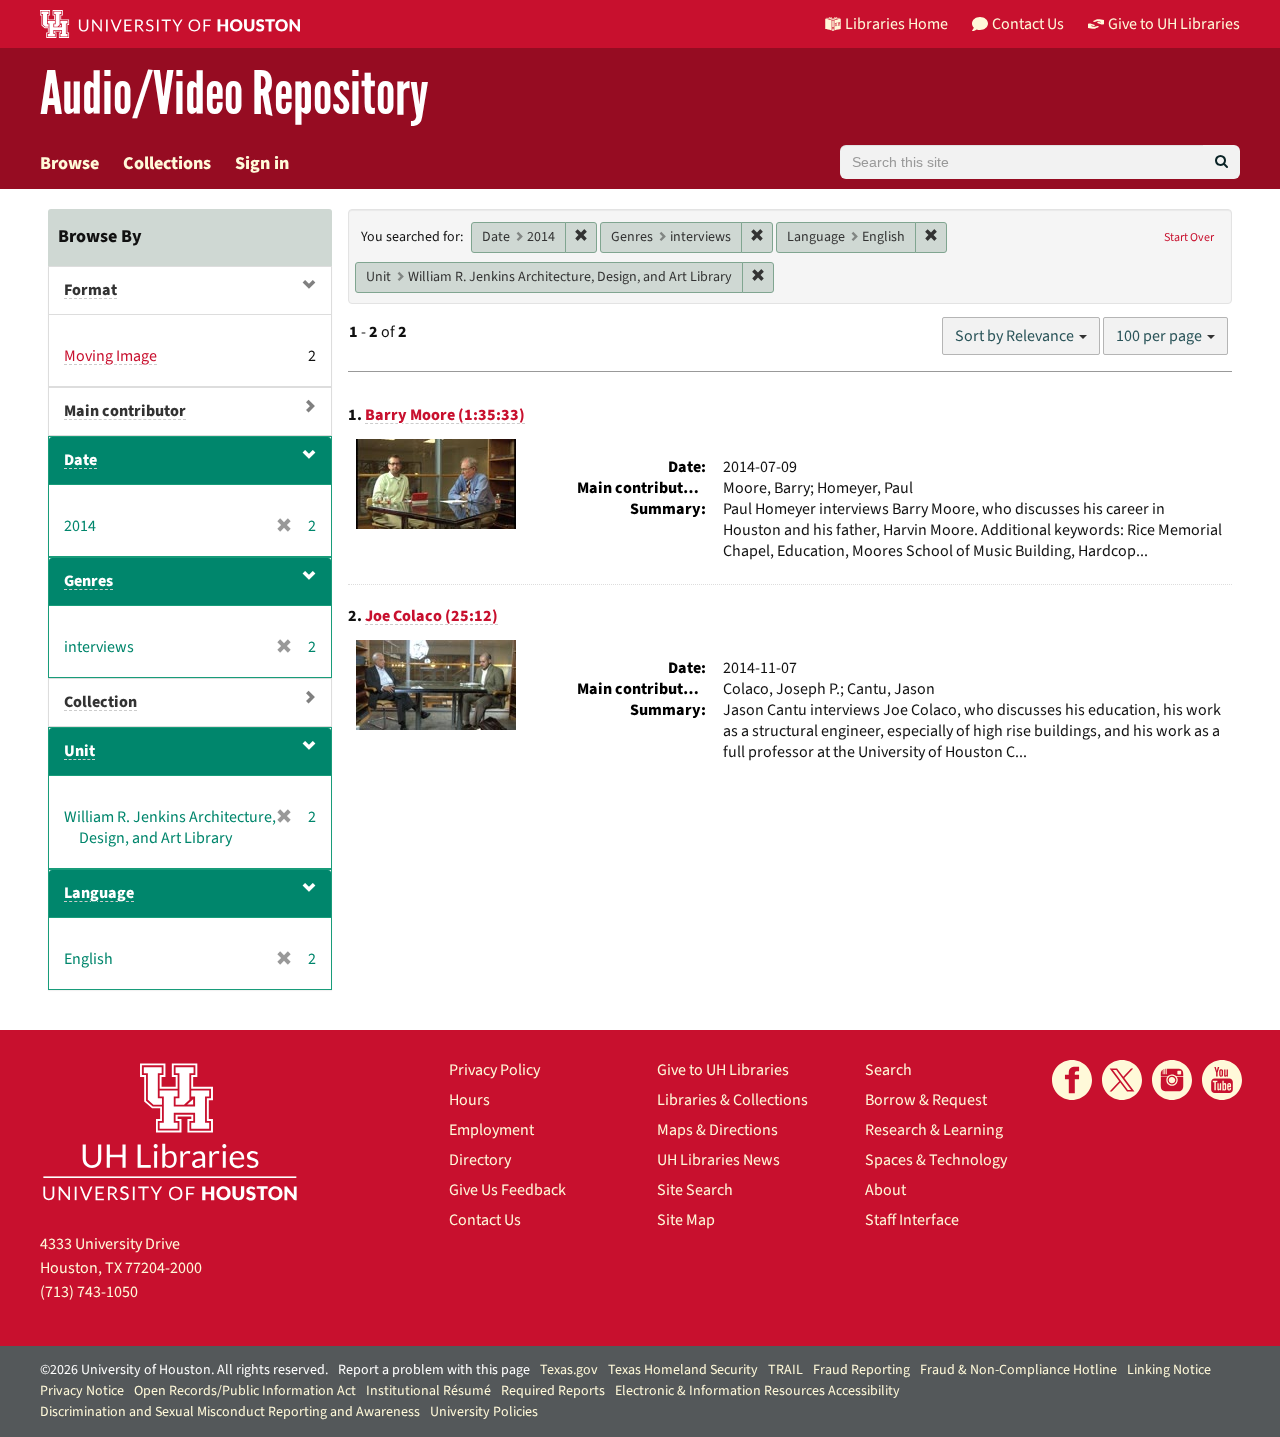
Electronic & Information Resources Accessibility (757, 1391)
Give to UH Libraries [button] (1174, 24)
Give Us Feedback (507, 1190)
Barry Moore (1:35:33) (445, 415)
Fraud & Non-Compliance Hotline (1018, 1370)
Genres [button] (88, 581)
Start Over (1189, 237)
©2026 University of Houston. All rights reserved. (184, 1370)
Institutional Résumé (428, 1391)
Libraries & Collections (732, 1100)
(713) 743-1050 (89, 1292)
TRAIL (785, 1370)
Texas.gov (569, 1370)
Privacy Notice (82, 1391)
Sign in (262, 163)
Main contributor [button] (125, 411)
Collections (167, 163)
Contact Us (485, 1220)
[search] (1221, 162)
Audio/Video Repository (234, 94)
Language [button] (99, 893)
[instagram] (1172, 1080)
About (885, 1190)
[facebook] (1072, 1080)
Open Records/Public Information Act (245, 1391)
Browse (69, 163)
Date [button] (80, 460)
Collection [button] (100, 702)
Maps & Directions (717, 1130)
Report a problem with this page (434, 1370)
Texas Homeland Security (683, 1370)
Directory (480, 1160)
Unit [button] (79, 751)
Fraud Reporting (861, 1370)
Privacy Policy (494, 1070)
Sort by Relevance (1016, 336)
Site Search (695, 1190)
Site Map (686, 1220)
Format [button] (90, 290)
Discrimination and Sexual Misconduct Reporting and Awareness (230, 1412)
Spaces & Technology (936, 1160)
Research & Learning (934, 1130)
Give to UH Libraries (723, 1070)
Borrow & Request (926, 1100)
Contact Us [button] (1028, 24)
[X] (1122, 1080)
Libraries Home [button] (896, 24)
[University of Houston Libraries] (170, 1131)
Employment (491, 1130)
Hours (469, 1100)
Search (888, 1070)
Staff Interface (912, 1220)
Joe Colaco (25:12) (431, 616)
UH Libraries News (718, 1160)
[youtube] (1222, 1080)
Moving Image (110, 356)
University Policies (484, 1412)
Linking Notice (1169, 1370)
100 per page (1160, 336)
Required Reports (553, 1391)
